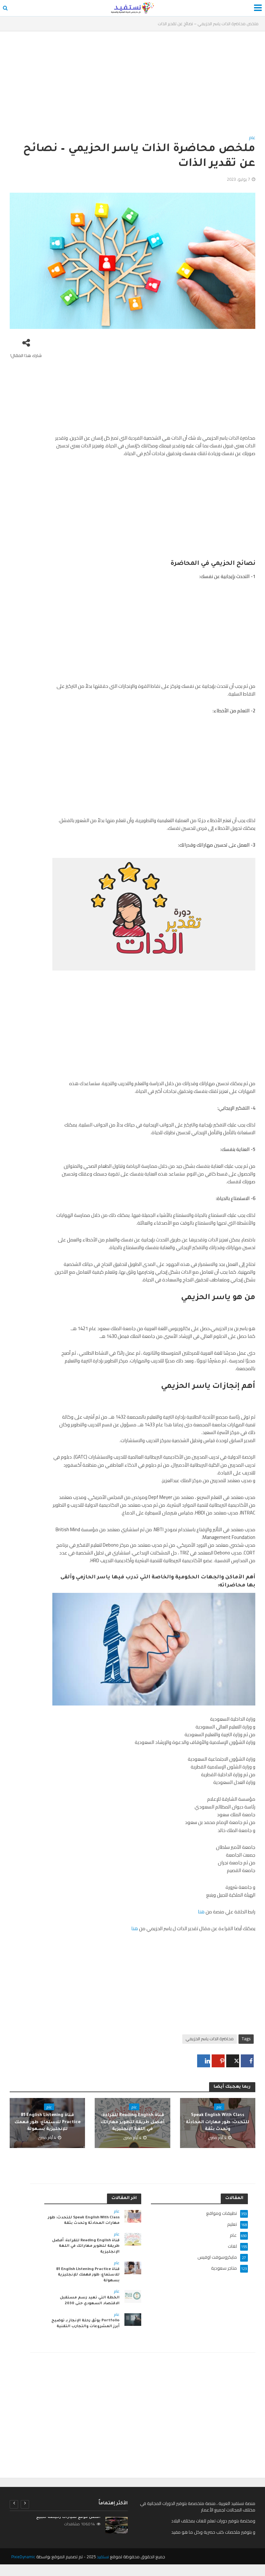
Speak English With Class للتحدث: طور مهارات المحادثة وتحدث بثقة (217, 2122)
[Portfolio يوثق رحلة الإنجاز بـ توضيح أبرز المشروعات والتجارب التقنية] (133, 2319)
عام (252, 138)
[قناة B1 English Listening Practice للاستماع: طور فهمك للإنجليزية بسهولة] (133, 2267)
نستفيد (103, 2557)
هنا (201, 1912)
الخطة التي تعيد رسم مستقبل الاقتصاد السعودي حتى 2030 (90, 2301)
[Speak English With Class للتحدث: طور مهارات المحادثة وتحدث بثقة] (133, 2216)
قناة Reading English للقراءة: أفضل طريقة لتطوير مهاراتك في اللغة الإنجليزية (133, 2122)
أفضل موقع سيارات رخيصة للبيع (68, 2517)
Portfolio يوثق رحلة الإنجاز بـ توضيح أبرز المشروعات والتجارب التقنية (85, 2324)
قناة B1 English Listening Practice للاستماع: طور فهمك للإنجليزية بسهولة (48, 2122)
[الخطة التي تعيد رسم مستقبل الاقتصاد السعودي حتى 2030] (133, 2296)
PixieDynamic (23, 2557)
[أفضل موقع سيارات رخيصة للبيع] (117, 2525)
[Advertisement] (132, 86)
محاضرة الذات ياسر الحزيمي (210, 2039)
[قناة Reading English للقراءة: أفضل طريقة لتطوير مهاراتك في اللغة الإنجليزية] (133, 2239)
